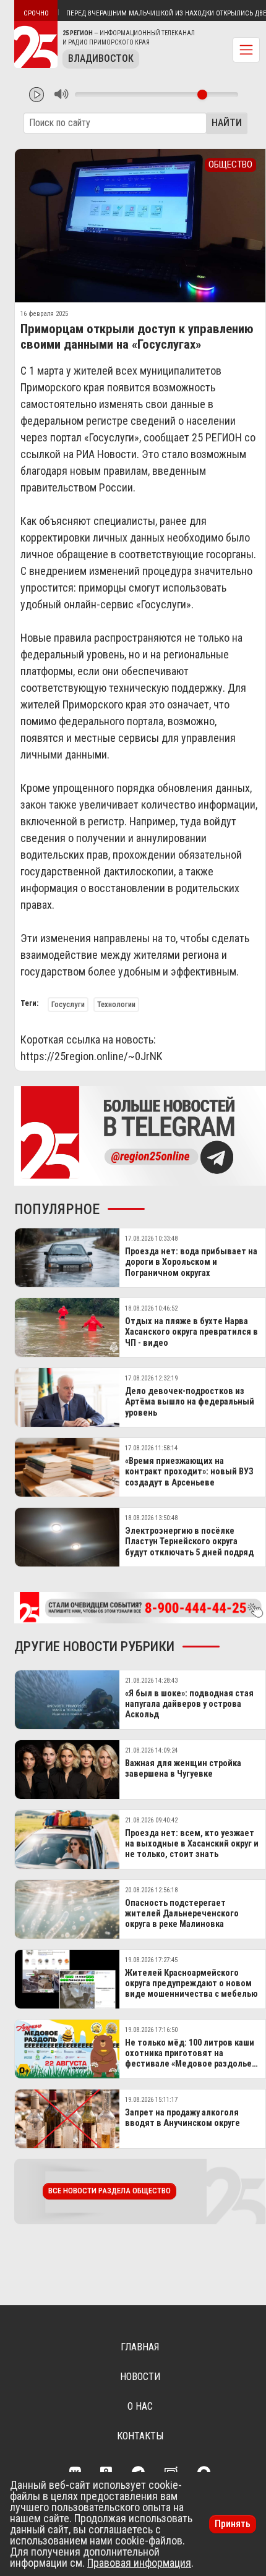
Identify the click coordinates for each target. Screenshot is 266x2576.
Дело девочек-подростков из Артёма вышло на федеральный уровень (190, 1402)
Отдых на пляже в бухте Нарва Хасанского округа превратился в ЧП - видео (191, 1332)
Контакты (140, 2436)
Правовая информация (139, 2563)
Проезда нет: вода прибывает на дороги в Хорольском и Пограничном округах (191, 1262)
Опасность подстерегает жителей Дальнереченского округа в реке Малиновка (182, 1914)
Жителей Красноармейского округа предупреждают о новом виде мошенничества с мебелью (191, 1984)
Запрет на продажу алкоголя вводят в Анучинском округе (182, 2118)
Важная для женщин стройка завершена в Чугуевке (183, 1769)
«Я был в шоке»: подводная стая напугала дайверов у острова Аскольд (189, 1704)
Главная (140, 2347)
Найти (227, 123)
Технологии (116, 1004)
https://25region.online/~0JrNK (91, 1056)
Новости (140, 2377)
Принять (233, 2524)
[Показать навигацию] (246, 50)
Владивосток (101, 58)
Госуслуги (68, 1004)
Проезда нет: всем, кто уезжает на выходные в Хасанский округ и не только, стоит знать (192, 1844)
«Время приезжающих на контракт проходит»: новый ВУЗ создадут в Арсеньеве (189, 1472)
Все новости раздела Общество (109, 2191)
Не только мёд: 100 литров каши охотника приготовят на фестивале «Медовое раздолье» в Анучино (190, 2059)
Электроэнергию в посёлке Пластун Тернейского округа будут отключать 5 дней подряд (189, 1542)
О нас (140, 2406)
